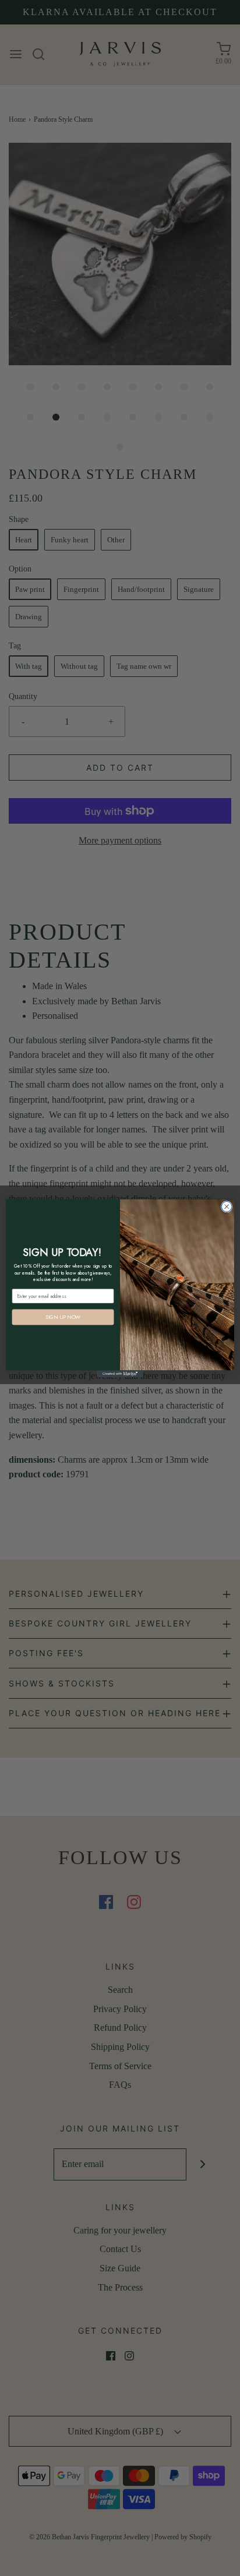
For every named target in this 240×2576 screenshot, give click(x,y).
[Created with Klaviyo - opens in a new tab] (120, 1374)
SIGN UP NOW (63, 1317)
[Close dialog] (227, 1206)
